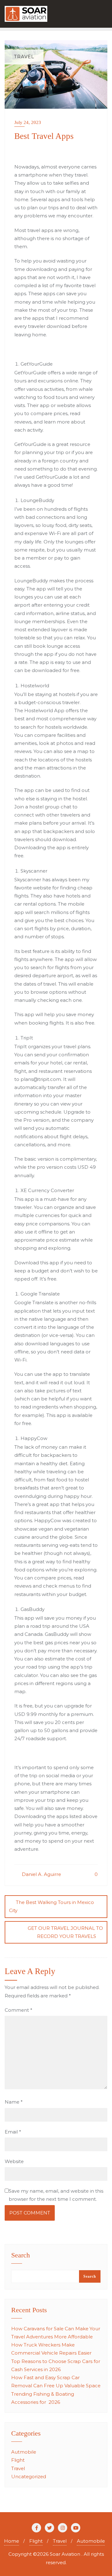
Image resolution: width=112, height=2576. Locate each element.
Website (14, 2161)
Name (14, 2102)
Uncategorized (29, 2477)
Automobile (91, 2541)
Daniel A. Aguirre (41, 1874)
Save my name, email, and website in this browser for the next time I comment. (56, 2195)
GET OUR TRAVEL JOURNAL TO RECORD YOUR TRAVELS (65, 1932)
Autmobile (24, 2452)
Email (13, 2132)
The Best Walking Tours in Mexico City (51, 1906)
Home (12, 2541)
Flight (18, 2460)
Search (21, 2256)
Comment (19, 2010)
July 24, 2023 (28, 122)
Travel (18, 2468)
